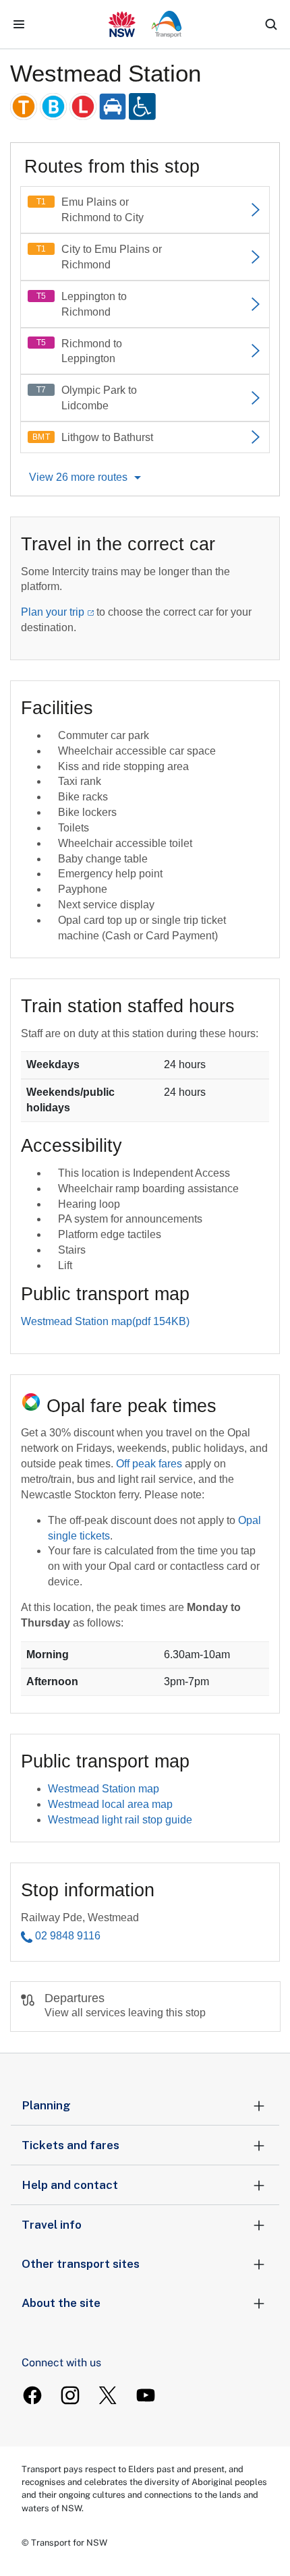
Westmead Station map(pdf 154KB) (105, 1321)
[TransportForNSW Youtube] (146, 2395)
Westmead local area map (110, 1804)
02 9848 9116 (68, 1936)
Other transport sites (81, 2264)
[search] (271, 24)
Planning (46, 2105)
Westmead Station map (104, 1789)
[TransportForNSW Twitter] (108, 2395)
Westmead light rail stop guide (120, 1820)
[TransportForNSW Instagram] (70, 2395)
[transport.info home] (145, 24)
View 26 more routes (78, 477)
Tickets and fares (70, 2145)
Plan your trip (53, 612)
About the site (61, 2303)
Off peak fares (149, 1464)
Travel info (52, 2225)
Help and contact (70, 2185)
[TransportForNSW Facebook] (32, 2395)
